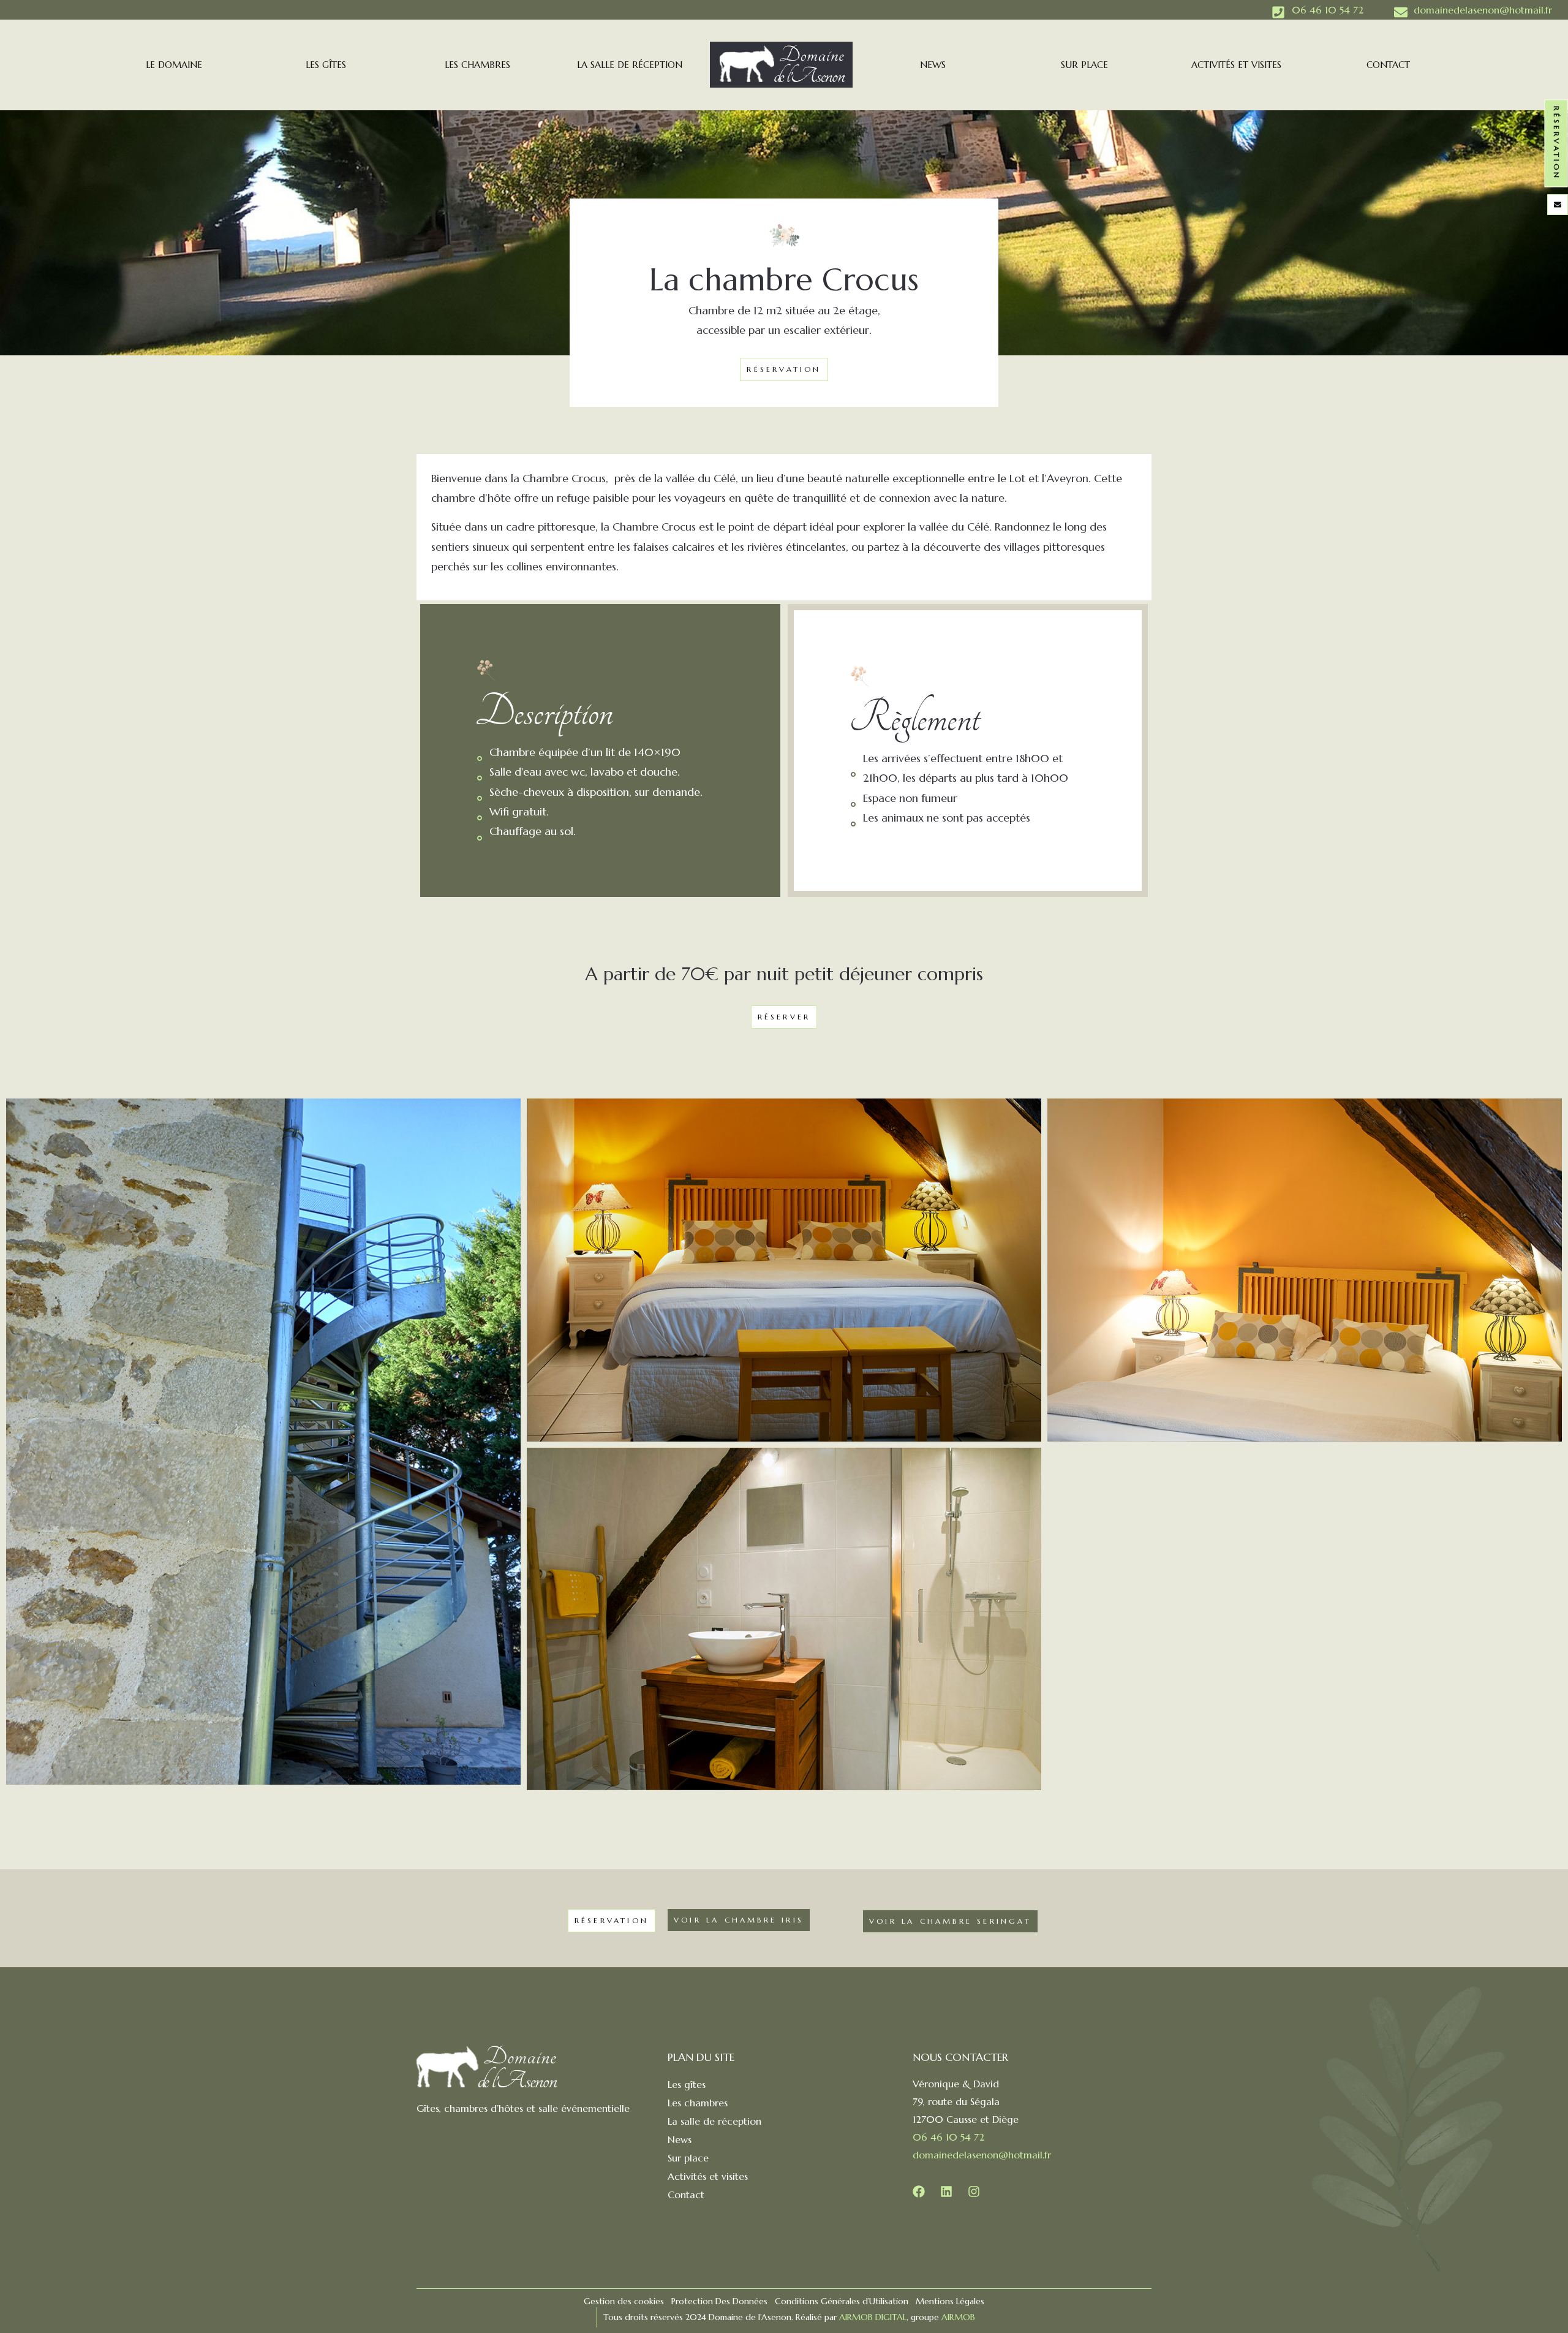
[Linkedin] (946, 2191)
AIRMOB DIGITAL (873, 2317)
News (933, 65)
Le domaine (174, 65)
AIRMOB (959, 2317)
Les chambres (477, 65)
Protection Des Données (719, 2301)
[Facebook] (919, 2191)
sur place (1084, 65)
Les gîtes (326, 65)
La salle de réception (630, 65)
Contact (1388, 65)
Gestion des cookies (624, 2301)
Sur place (688, 2158)
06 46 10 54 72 (948, 2137)
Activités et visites (1236, 65)
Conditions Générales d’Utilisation (842, 2301)
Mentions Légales (950, 2301)
